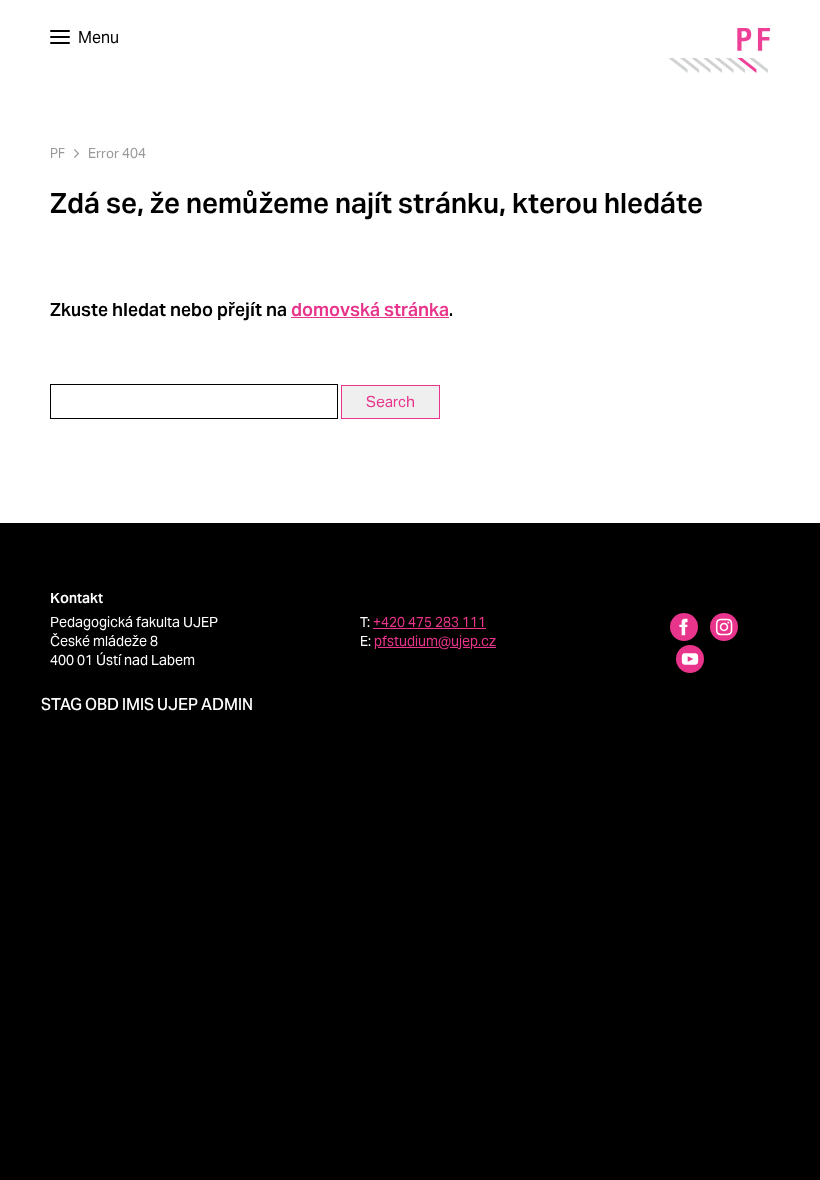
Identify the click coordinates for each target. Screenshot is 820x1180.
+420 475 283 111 (429, 622)
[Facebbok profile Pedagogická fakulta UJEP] (672, 629)
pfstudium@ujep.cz (435, 641)
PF (57, 153)
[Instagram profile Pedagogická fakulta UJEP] (712, 629)
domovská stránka (370, 309)
